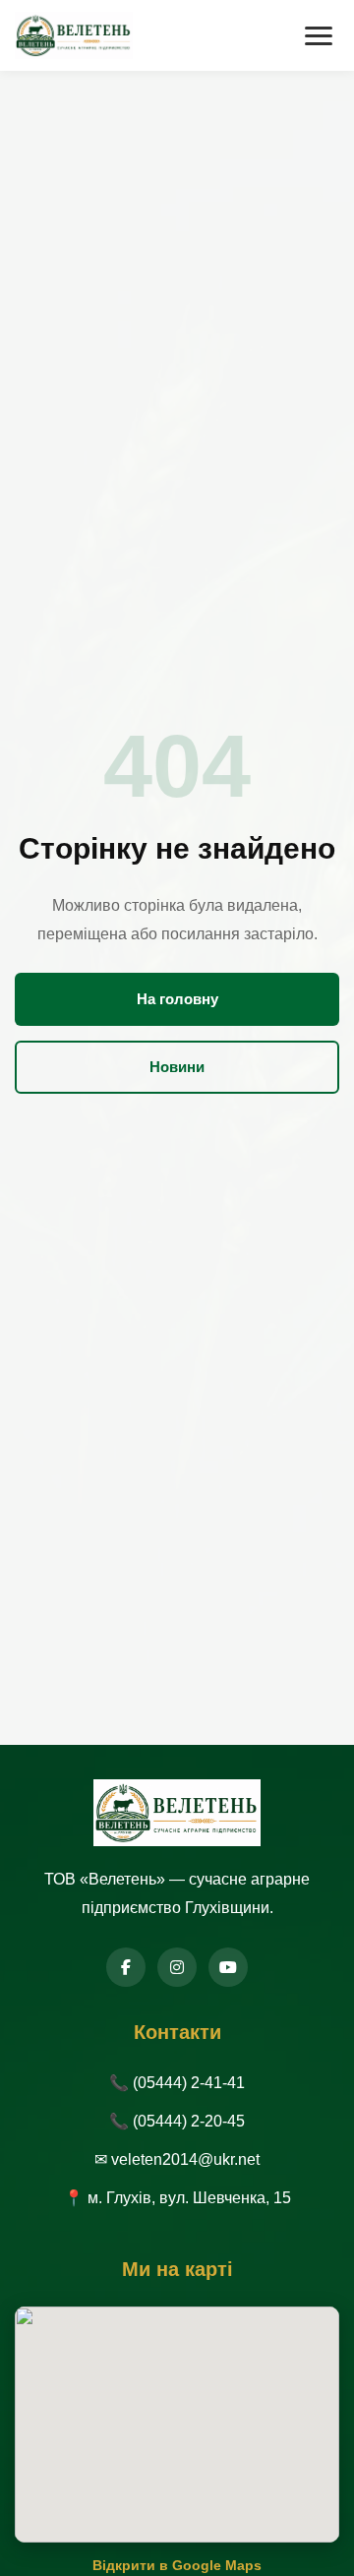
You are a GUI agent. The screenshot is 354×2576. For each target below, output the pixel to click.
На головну (177, 999)
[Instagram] (177, 1967)
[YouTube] (228, 1967)
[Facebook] (126, 1967)
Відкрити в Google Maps (177, 2565)
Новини (177, 1067)
